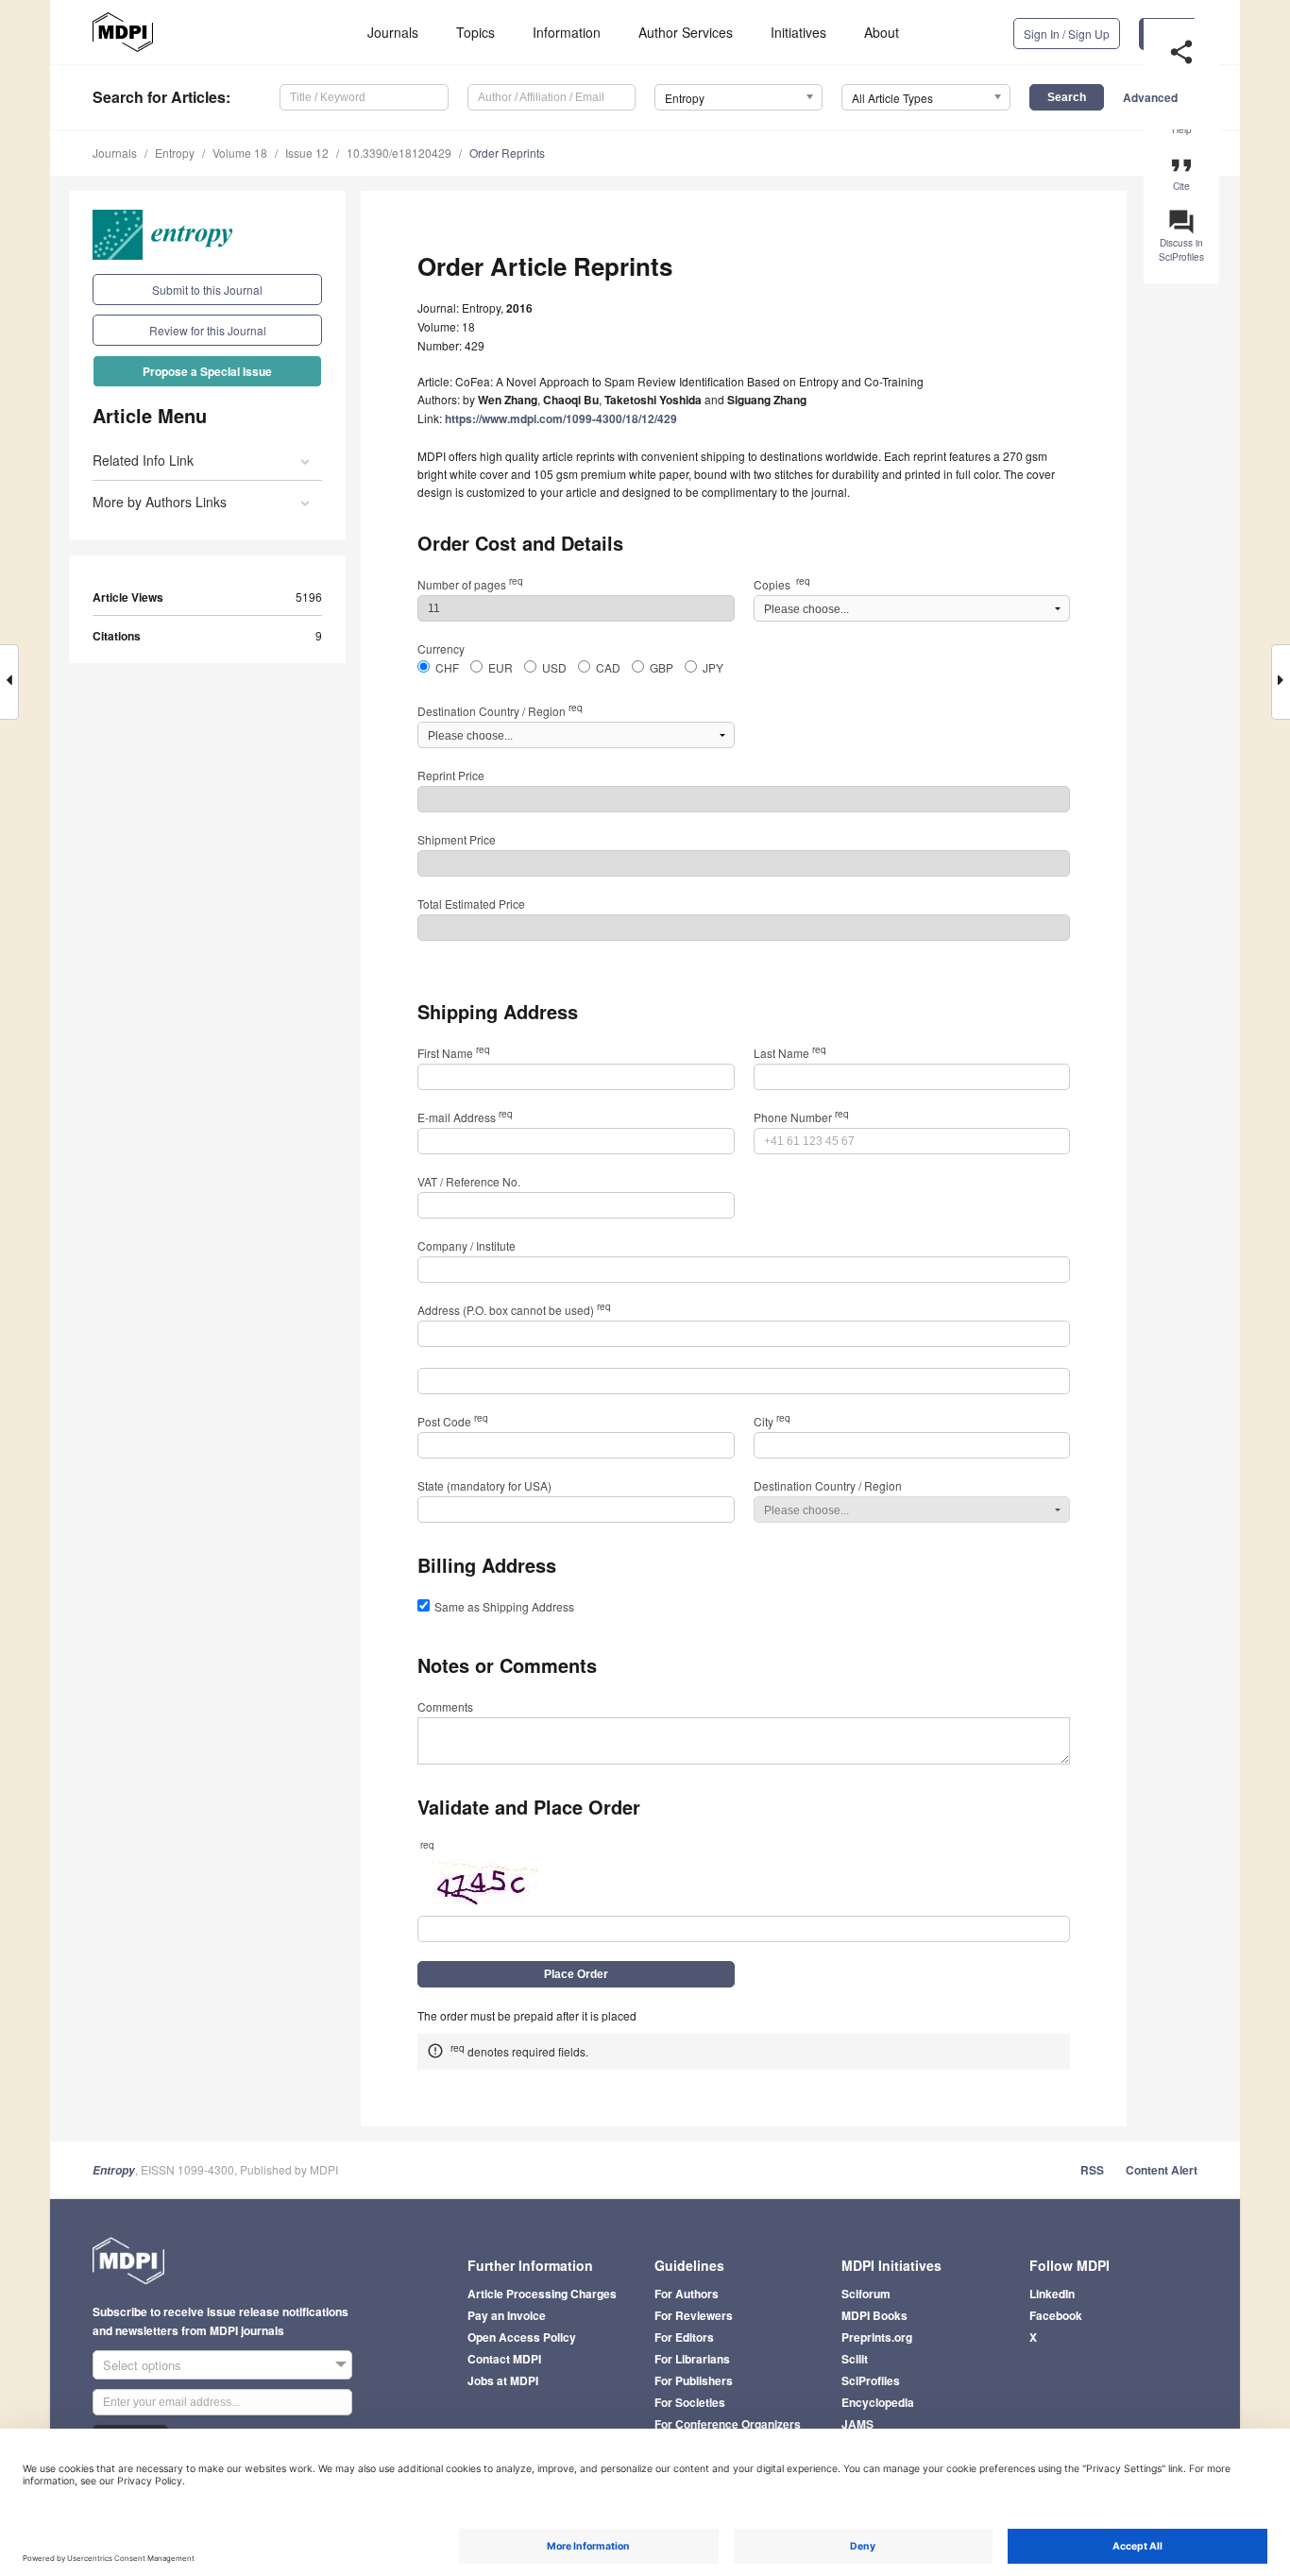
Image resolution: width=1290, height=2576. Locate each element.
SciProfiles (871, 2380)
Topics (475, 32)
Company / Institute (467, 1245)
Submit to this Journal (207, 290)
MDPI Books (874, 2315)
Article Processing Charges (542, 2294)
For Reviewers (694, 2315)
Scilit (855, 2359)
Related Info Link (143, 460)
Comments (445, 1706)
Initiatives (798, 32)
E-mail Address (465, 1117)
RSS (1092, 2170)
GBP (662, 667)
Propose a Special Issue (207, 371)
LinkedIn (1052, 2294)
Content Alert (1162, 2170)
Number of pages (470, 584)
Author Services (686, 32)
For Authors (687, 2294)
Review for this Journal (208, 330)
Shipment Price (457, 839)
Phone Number (801, 1117)
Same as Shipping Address (504, 1606)
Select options (142, 2365)
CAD (608, 667)
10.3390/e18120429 (399, 153)
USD (554, 667)
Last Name (790, 1053)
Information (567, 32)
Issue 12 (307, 153)
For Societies (690, 2402)
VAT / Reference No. (469, 1181)
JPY (713, 667)
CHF (447, 667)
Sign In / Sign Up (1067, 34)
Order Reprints (507, 153)
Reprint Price (451, 775)
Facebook (1056, 2315)
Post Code (453, 1421)
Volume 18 (240, 153)
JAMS (857, 2424)
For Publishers (694, 2380)
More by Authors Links (160, 502)
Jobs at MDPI (503, 2380)
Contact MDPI (504, 2359)
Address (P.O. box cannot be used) (514, 1310)
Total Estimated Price (471, 904)
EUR (501, 667)
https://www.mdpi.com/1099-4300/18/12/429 (561, 418)
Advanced (1150, 97)
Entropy (175, 153)
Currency (441, 648)
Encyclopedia (878, 2402)
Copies (782, 584)
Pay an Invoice (507, 2315)
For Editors (684, 2337)
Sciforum (866, 2294)
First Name (454, 1053)
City (772, 1421)
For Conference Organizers (728, 2424)
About (882, 32)
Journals (393, 32)
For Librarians (692, 2359)
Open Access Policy (522, 2337)
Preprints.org (877, 2337)
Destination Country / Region (500, 711)
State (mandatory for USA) (484, 1485)
